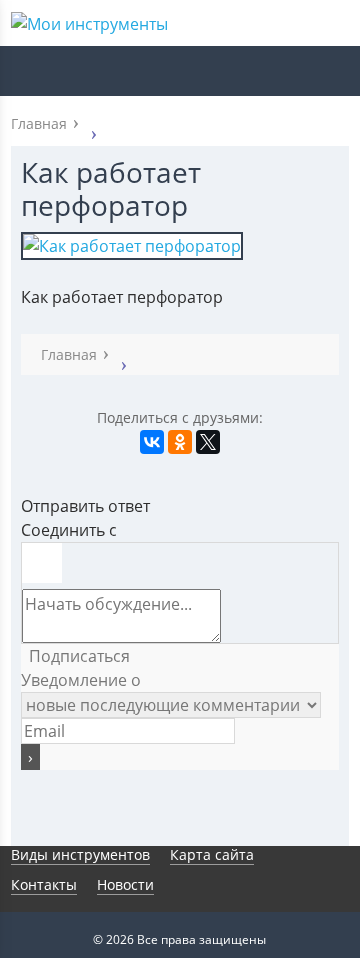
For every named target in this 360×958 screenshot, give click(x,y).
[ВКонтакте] (152, 442)
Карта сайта (212, 854)
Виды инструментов (80, 854)
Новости (125, 884)
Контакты (44, 884)
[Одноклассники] (180, 442)
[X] (208, 442)
